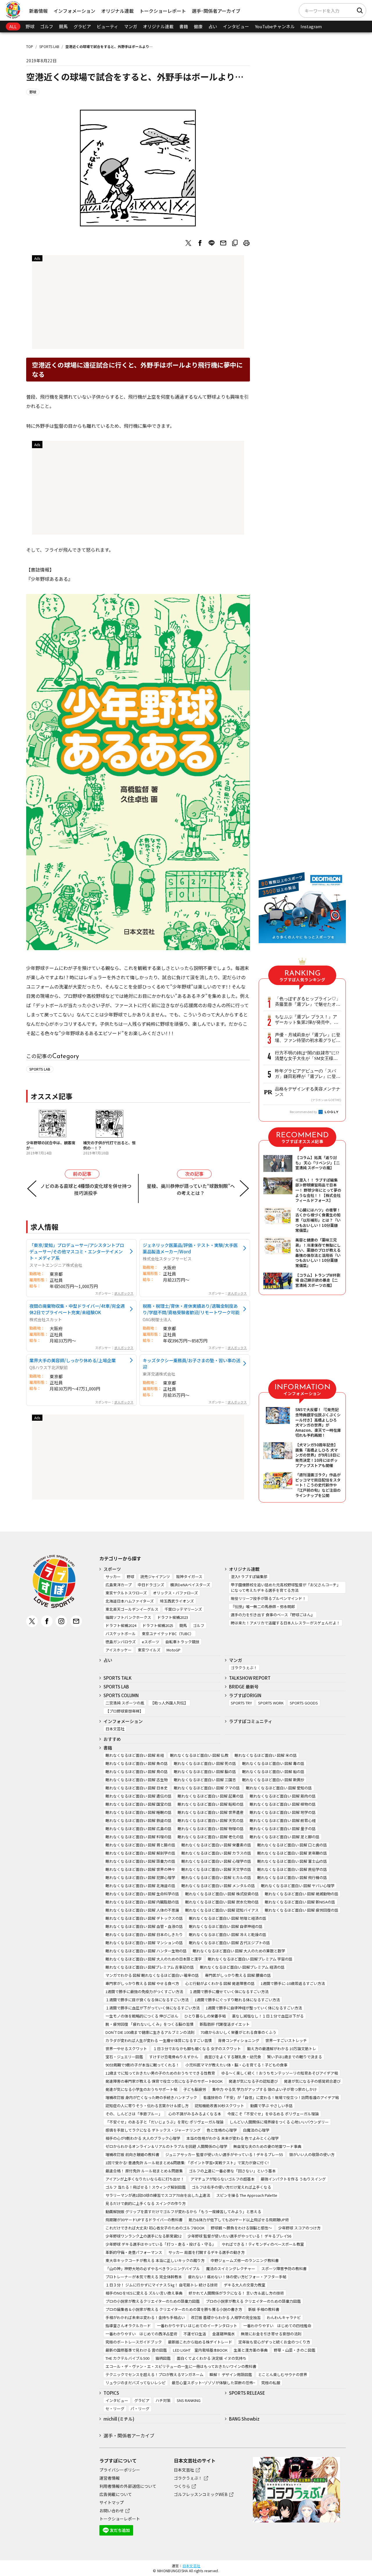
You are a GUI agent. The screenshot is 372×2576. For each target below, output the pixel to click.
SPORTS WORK (271, 1703)
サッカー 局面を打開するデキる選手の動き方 (206, 2252)
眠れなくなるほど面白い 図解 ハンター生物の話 (146, 1951)
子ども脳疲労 (195, 2089)
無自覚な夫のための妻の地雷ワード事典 (267, 2146)
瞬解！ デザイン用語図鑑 (231, 2374)
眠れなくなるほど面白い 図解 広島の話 (138, 1829)
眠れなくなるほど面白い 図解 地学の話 (283, 1812)
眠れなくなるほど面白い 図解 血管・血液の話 (144, 1926)
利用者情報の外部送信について (128, 2486)
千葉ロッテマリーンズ (183, 1609)
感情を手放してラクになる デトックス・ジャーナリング (153, 2130)
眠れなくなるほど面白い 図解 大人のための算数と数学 (239, 1951)
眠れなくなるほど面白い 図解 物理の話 (211, 1829)
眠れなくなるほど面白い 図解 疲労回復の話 (302, 1910)
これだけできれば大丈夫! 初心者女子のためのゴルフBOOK (155, 2228)
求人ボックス (124, 1293)
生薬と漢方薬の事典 (251, 2350)
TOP (30, 46)
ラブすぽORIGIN (245, 1695)
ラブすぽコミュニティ (251, 1721)
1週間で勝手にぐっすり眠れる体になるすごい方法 (237, 2000)
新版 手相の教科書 (264, 2309)
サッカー (113, 1577)
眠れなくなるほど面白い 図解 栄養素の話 (216, 1845)
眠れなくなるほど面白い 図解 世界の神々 (140, 1869)
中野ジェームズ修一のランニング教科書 (245, 2260)
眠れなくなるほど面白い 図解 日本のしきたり (144, 1934)
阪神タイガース (189, 1577)
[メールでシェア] (223, 243)
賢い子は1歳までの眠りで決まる (295, 2057)
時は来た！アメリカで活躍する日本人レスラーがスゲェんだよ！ (285, 1623)
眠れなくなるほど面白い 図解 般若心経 (283, 1820)
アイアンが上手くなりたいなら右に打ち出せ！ (145, 2179)
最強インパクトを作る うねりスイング (293, 2179)
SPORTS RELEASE (247, 2393)
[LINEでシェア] (212, 243)
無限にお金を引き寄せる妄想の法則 (271, 2334)
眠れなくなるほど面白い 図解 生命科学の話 (142, 1894)
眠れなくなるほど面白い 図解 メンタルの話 (218, 1886)
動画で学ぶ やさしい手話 (271, 2106)
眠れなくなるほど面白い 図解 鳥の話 (137, 1772)
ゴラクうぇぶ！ (244, 1668)
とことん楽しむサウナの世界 (283, 2374)
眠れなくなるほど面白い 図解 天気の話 (211, 1820)
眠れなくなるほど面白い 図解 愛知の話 (279, 1788)
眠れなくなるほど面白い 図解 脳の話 (205, 1772)
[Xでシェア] (188, 243)
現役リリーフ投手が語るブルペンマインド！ (268, 1598)
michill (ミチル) (119, 2419)
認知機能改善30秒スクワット (219, 2106)
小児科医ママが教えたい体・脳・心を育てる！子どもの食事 (236, 2065)
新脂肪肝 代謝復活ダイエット (225, 2024)
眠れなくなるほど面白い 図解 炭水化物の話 (222, 1902)
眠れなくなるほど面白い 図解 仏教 (199, 1755)
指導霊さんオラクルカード (128, 2326)
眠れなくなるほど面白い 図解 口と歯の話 (292, 1845)
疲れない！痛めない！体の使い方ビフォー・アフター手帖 (237, 2277)
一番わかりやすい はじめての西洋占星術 (141, 2334)
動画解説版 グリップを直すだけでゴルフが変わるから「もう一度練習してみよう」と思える (183, 2212)
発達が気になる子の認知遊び (253, 2081)
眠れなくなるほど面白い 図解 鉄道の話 (138, 1820)
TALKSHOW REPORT (250, 1678)
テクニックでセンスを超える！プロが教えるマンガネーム (154, 2374)
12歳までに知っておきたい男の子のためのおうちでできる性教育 (160, 2073)
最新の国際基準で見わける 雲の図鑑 (136, 2350)
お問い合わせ (112, 2511)
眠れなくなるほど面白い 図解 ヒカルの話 (216, 1877)
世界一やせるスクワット (126, 2049)
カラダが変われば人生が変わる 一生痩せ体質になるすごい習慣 (159, 2040)
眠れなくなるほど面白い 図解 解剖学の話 (140, 1853)
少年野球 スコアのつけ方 (299, 2228)
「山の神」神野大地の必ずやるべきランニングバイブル (153, 2269)
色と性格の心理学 (222, 2130)
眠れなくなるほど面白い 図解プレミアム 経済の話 (242, 1967)
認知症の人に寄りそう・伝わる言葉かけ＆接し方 (147, 2106)
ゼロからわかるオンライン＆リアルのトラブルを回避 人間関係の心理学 (166, 2146)
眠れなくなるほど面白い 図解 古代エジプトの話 (229, 1943)
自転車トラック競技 (182, 1642)
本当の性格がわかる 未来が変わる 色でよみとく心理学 (233, 2138)
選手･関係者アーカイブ (216, 11)
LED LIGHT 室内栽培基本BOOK (200, 2350)
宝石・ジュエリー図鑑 (124, 2057)
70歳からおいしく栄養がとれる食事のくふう (238, 2032)
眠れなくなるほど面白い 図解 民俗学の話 (292, 1869)
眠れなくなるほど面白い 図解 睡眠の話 (138, 1812)
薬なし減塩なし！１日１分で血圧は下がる (268, 2016)
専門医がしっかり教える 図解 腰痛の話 (238, 1975)
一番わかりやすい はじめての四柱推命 (277, 2326)
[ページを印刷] (246, 243)
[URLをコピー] (235, 243)
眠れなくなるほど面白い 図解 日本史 (137, 1788)
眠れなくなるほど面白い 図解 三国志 (205, 1780)
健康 (198, 26)
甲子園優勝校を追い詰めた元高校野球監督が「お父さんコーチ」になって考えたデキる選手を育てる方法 (286, 1587)
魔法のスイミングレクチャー (231, 2269)
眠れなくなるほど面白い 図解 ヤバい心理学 (298, 1886)
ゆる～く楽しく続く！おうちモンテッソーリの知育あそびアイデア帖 (280, 2073)
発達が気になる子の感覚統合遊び (312, 2081)
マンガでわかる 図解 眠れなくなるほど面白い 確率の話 (152, 1975)
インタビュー (236, 26)
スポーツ (112, 1569)
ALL (13, 26)
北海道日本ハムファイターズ (130, 1601)
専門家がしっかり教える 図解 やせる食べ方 (142, 1983)
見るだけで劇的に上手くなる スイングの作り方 (146, 2203)
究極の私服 (271, 2383)
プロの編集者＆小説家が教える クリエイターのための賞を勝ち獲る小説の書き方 (174, 2309)
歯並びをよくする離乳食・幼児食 (233, 2057)
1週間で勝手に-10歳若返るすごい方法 (293, 1983)
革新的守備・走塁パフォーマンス (134, 2252)
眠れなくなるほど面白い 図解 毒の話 (273, 1763)
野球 (30, 26)
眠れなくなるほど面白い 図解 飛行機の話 (292, 1877)
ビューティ (108, 26)
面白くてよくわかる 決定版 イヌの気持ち (212, 2358)
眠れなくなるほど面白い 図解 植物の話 (283, 1804)
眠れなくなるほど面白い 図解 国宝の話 (138, 1804)
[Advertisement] (138, 304)
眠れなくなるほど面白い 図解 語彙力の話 (140, 1861)
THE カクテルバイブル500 (127, 2358)
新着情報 (38, 11)
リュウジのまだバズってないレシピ (136, 2383)
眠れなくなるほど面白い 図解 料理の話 (138, 1837)
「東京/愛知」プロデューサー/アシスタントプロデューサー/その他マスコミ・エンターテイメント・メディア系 (77, 1251)
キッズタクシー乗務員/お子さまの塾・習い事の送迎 (192, 1363)
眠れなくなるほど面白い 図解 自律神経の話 (226, 1926)
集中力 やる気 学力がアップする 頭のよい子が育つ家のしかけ (264, 2089)
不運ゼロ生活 (195, 2334)
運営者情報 (110, 2478)
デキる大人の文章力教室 (245, 2285)
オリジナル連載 (117, 11)
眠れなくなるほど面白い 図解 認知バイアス (222, 1910)
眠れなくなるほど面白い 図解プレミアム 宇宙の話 (250, 1959)
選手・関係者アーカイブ (129, 2435)
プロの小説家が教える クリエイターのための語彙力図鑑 (253, 2301)
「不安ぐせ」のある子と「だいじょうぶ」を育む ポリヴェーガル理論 (164, 2122)
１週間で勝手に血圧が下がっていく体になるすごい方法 (153, 2008)
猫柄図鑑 (163, 2358)
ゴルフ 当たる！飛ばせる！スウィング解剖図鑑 (146, 2187)
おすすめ (112, 1739)
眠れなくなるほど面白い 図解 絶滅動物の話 (302, 1894)
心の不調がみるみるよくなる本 (195, 2114)
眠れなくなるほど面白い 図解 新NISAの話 (300, 1902)
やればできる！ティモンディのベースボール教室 (263, 2244)
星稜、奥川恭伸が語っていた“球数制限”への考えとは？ (191, 1189)
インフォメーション (74, 11)
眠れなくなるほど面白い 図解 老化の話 (211, 1837)
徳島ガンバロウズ (121, 1642)
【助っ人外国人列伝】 (169, 1703)
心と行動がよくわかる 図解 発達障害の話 (220, 1983)
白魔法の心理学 (256, 2130)
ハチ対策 (163, 2400)
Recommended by (304, 1112)
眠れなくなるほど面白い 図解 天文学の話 (216, 1869)
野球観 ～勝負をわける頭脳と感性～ (241, 2228)
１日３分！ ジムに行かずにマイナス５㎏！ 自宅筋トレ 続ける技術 (162, 2285)
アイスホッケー (119, 1650)
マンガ (131, 26)
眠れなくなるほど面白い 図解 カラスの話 (216, 1853)
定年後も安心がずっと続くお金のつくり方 (274, 2342)
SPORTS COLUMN (121, 1695)
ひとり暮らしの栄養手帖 (205, 2016)
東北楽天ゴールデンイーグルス (132, 1609)
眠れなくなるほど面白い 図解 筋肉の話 (283, 1796)
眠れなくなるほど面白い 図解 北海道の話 (140, 1886)
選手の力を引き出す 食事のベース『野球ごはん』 (273, 1615)
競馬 (63, 26)
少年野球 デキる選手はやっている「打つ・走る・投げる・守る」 (161, 2244)
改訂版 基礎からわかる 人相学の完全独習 (226, 2317)
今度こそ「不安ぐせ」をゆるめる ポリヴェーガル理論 (273, 2114)
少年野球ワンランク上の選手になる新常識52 (143, 2236)
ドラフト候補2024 (121, 1625)
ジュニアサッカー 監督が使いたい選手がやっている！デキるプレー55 (224, 2154)
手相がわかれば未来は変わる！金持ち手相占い (145, 2317)
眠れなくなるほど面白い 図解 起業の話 (211, 1796)
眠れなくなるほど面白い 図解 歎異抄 (273, 1780)
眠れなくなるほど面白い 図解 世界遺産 (211, 1812)
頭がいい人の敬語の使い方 (312, 2154)
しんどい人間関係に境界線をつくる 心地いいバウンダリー (279, 2122)
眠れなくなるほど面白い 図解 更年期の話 (292, 1853)
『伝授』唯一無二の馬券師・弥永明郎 (263, 1607)
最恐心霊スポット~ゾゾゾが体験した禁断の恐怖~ (213, 2383)
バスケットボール (121, 1634)
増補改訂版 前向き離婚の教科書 (132, 2154)
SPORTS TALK (118, 1678)
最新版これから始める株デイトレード (200, 2342)
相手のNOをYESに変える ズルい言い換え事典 (144, 2293)
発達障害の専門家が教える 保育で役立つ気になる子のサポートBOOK (164, 2081)
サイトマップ (112, 2502)
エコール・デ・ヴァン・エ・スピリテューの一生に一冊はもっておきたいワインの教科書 (181, 2366)
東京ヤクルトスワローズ (126, 1593)
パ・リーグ (140, 2409)
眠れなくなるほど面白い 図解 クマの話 (207, 1788)
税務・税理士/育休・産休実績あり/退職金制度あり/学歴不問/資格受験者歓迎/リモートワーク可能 (191, 1309)
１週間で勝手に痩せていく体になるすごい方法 (229, 1992)
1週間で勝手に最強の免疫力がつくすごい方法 (144, 1992)
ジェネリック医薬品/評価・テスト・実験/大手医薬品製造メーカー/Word (190, 1248)
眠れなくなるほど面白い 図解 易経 (135, 1755)
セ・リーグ (115, 2409)
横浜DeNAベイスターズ (190, 1585)
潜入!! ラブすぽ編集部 (249, 1577)
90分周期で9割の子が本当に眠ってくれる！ (142, 2065)
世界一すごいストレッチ (286, 2040)
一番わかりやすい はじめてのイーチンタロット (197, 2326)
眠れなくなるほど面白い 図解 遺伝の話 (138, 1796)
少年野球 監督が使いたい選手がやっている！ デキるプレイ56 (239, 2236)
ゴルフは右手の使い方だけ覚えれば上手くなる (231, 2187)
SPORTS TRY (241, 1703)
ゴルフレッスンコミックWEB (201, 2494)
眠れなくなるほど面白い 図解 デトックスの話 (144, 1918)
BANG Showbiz (244, 2419)
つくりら (182, 2486)
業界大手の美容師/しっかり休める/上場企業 (73, 1360)
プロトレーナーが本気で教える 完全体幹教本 (144, 2277)
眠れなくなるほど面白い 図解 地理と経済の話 (228, 1918)
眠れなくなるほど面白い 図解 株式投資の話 (222, 1894)
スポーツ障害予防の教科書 (284, 2269)
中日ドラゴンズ (151, 1585)
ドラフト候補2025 (158, 1625)
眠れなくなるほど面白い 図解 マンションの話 (144, 1943)
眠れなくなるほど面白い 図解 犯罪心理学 (140, 1877)
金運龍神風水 (223, 2334)
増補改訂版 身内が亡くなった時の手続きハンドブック (151, 2097)
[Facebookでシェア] (200, 243)
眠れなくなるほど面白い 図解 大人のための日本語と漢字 (154, 1959)
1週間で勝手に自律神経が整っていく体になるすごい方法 (254, 2008)
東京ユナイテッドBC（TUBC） (168, 1634)
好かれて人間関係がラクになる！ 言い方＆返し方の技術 (236, 2293)
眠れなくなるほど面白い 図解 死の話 (205, 1763)
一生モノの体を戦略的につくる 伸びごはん (142, 2016)
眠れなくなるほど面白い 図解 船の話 (273, 1772)
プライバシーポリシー (120, 2470)
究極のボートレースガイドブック (134, 2342)
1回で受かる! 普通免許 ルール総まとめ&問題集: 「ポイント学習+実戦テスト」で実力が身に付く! (187, 2163)
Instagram (311, 26)
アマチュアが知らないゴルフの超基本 (222, 2179)
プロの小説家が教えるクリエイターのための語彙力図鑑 (153, 2301)
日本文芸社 (115, 1729)
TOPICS (111, 2393)
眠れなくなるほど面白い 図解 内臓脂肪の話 (142, 1902)
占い (213, 26)
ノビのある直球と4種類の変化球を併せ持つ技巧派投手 (86, 1189)
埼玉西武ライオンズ (177, 1601)
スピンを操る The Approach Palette (247, 2195)
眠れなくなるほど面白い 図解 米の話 (266, 1755)
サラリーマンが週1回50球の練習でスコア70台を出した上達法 (158, 2195)
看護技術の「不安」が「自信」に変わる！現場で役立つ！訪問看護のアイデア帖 (271, 2097)
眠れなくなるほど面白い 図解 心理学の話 (216, 1861)
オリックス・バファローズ (175, 1593)
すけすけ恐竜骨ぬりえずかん (174, 2057)
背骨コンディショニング (239, 2040)
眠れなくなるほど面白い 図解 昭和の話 (211, 1804)
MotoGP (174, 1650)
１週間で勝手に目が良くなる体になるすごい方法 (147, 2000)
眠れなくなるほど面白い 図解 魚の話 (137, 1763)
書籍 (184, 26)
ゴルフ (47, 26)
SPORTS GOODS (304, 1703)
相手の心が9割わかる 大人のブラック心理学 (143, 2138)
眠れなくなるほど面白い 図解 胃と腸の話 (140, 1845)
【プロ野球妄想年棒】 (124, 1711)
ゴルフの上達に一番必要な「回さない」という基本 (232, 2171)
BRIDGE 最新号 (244, 1687)
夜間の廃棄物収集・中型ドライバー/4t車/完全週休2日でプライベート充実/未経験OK (77, 1309)
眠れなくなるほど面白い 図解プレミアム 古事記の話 (150, 1967)
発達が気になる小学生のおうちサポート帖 (141, 2089)
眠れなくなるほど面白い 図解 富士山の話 (292, 1861)
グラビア (82, 26)
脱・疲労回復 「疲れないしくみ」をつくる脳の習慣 (150, 2024)
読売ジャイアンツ (155, 1577)
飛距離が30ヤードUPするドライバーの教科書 (144, 2220)
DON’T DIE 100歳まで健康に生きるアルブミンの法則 (150, 2032)
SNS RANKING (189, 2400)
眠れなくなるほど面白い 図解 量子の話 (283, 1829)
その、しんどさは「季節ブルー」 (134, 2114)
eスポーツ (151, 1642)
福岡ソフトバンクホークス (128, 1617)
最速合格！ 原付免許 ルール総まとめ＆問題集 (144, 2171)
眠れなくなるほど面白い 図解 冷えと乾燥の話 (228, 1934)
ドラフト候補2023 (173, 1617)
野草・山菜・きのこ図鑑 (295, 2350)
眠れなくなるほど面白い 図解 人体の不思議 (142, 1910)
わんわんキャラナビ (284, 2317)
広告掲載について (116, 2494)
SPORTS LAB (49, 46)
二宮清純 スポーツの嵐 (125, 1703)
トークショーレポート (163, 11)
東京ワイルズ (149, 1650)
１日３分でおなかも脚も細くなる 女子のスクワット (197, 2049)
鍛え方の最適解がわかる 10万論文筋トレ (282, 2049)
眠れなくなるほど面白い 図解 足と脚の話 (285, 1837)
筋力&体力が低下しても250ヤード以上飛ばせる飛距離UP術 (239, 2220)
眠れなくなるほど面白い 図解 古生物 (137, 1780)
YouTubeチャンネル (275, 26)
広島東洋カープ (119, 1585)
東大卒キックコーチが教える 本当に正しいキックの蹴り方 (155, 2260)
